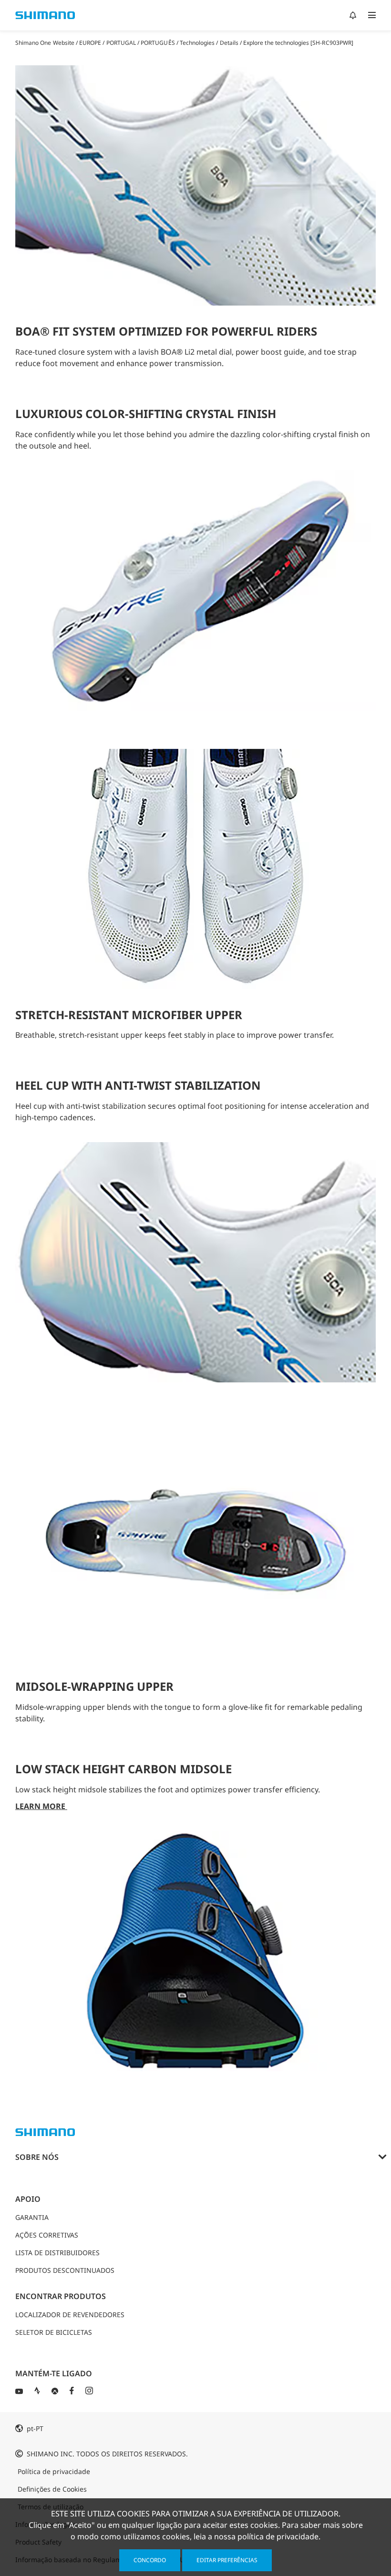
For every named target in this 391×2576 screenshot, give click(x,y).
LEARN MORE (41, 1806)
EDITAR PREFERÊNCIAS (227, 2560)
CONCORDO (150, 2560)
